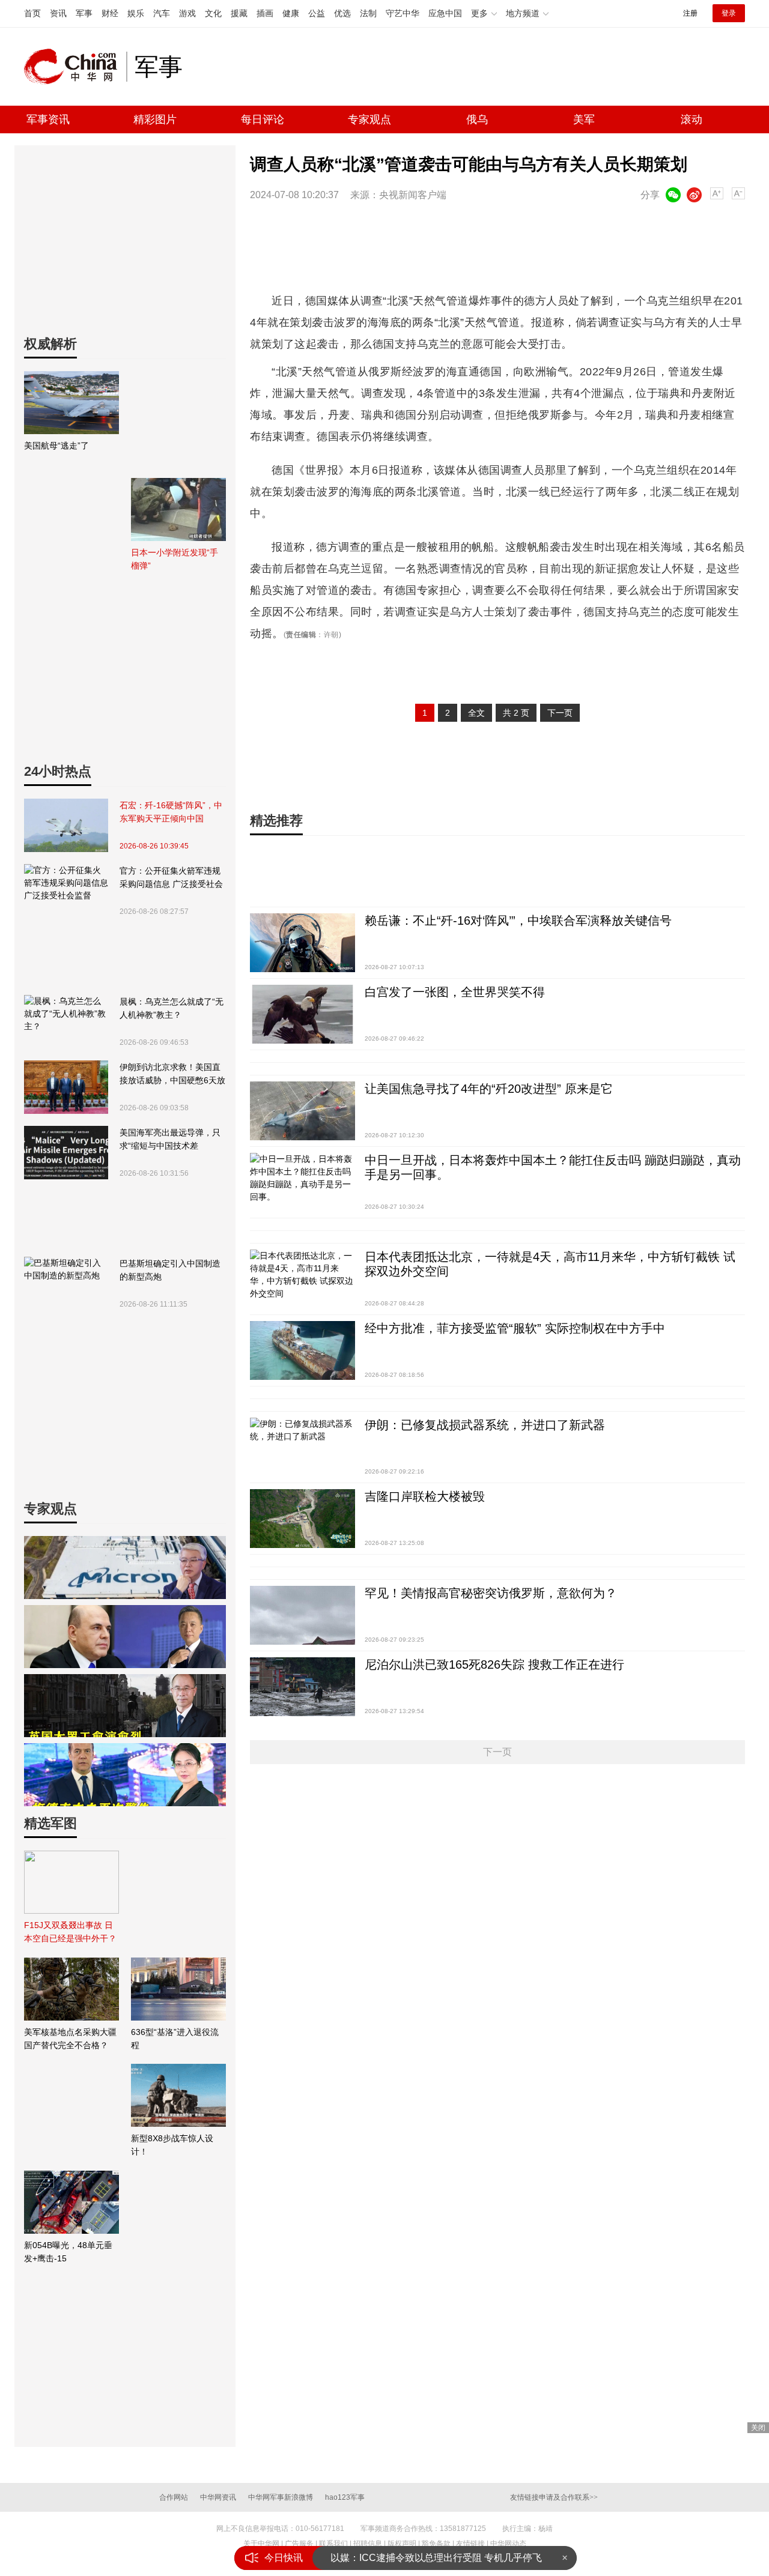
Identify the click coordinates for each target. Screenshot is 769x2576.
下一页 (560, 713)
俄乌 (477, 119)
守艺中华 (403, 13)
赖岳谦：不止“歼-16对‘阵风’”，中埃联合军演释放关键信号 (518, 921)
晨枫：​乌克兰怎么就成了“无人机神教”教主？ (172, 1008)
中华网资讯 (218, 2497)
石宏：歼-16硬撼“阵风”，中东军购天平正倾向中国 (171, 812)
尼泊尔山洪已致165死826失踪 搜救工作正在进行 (494, 1664)
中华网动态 (508, 2544)
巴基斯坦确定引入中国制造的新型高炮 (170, 1270)
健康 (291, 13)
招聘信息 (368, 2544)
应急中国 (445, 13)
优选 (342, 13)
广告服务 (299, 2544)
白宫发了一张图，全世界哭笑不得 (455, 992)
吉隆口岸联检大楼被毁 (425, 1496)
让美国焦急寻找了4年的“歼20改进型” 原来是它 (489, 1089)
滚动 (691, 119)
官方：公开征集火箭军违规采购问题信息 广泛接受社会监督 (171, 878)
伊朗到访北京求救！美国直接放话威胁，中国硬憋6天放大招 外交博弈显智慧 (172, 1075)
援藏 (239, 13)
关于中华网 (261, 2544)
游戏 (187, 13)
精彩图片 (155, 119)
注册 (690, 13)
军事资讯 (48, 119)
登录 (729, 13)
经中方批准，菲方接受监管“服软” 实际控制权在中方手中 (515, 1328)
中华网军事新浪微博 (281, 2497)
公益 (317, 13)
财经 (110, 13)
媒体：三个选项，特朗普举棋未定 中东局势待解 (433, 2558)
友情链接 (470, 2544)
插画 (265, 13)
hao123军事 (345, 2497)
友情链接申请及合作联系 (554, 2497)
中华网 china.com (75, 67)
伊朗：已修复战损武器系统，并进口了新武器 (485, 1425)
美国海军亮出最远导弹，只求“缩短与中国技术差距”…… (170, 1140)
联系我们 (333, 2544)
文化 (213, 13)
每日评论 (263, 119)
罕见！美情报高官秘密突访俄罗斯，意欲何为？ (491, 1593)
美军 (584, 119)
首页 (32, 13)
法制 (368, 13)
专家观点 (369, 119)
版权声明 (402, 2544)
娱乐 (136, 13)
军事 (84, 13)
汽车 (162, 13)
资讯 (58, 13)
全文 (476, 713)
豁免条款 (436, 2544)
